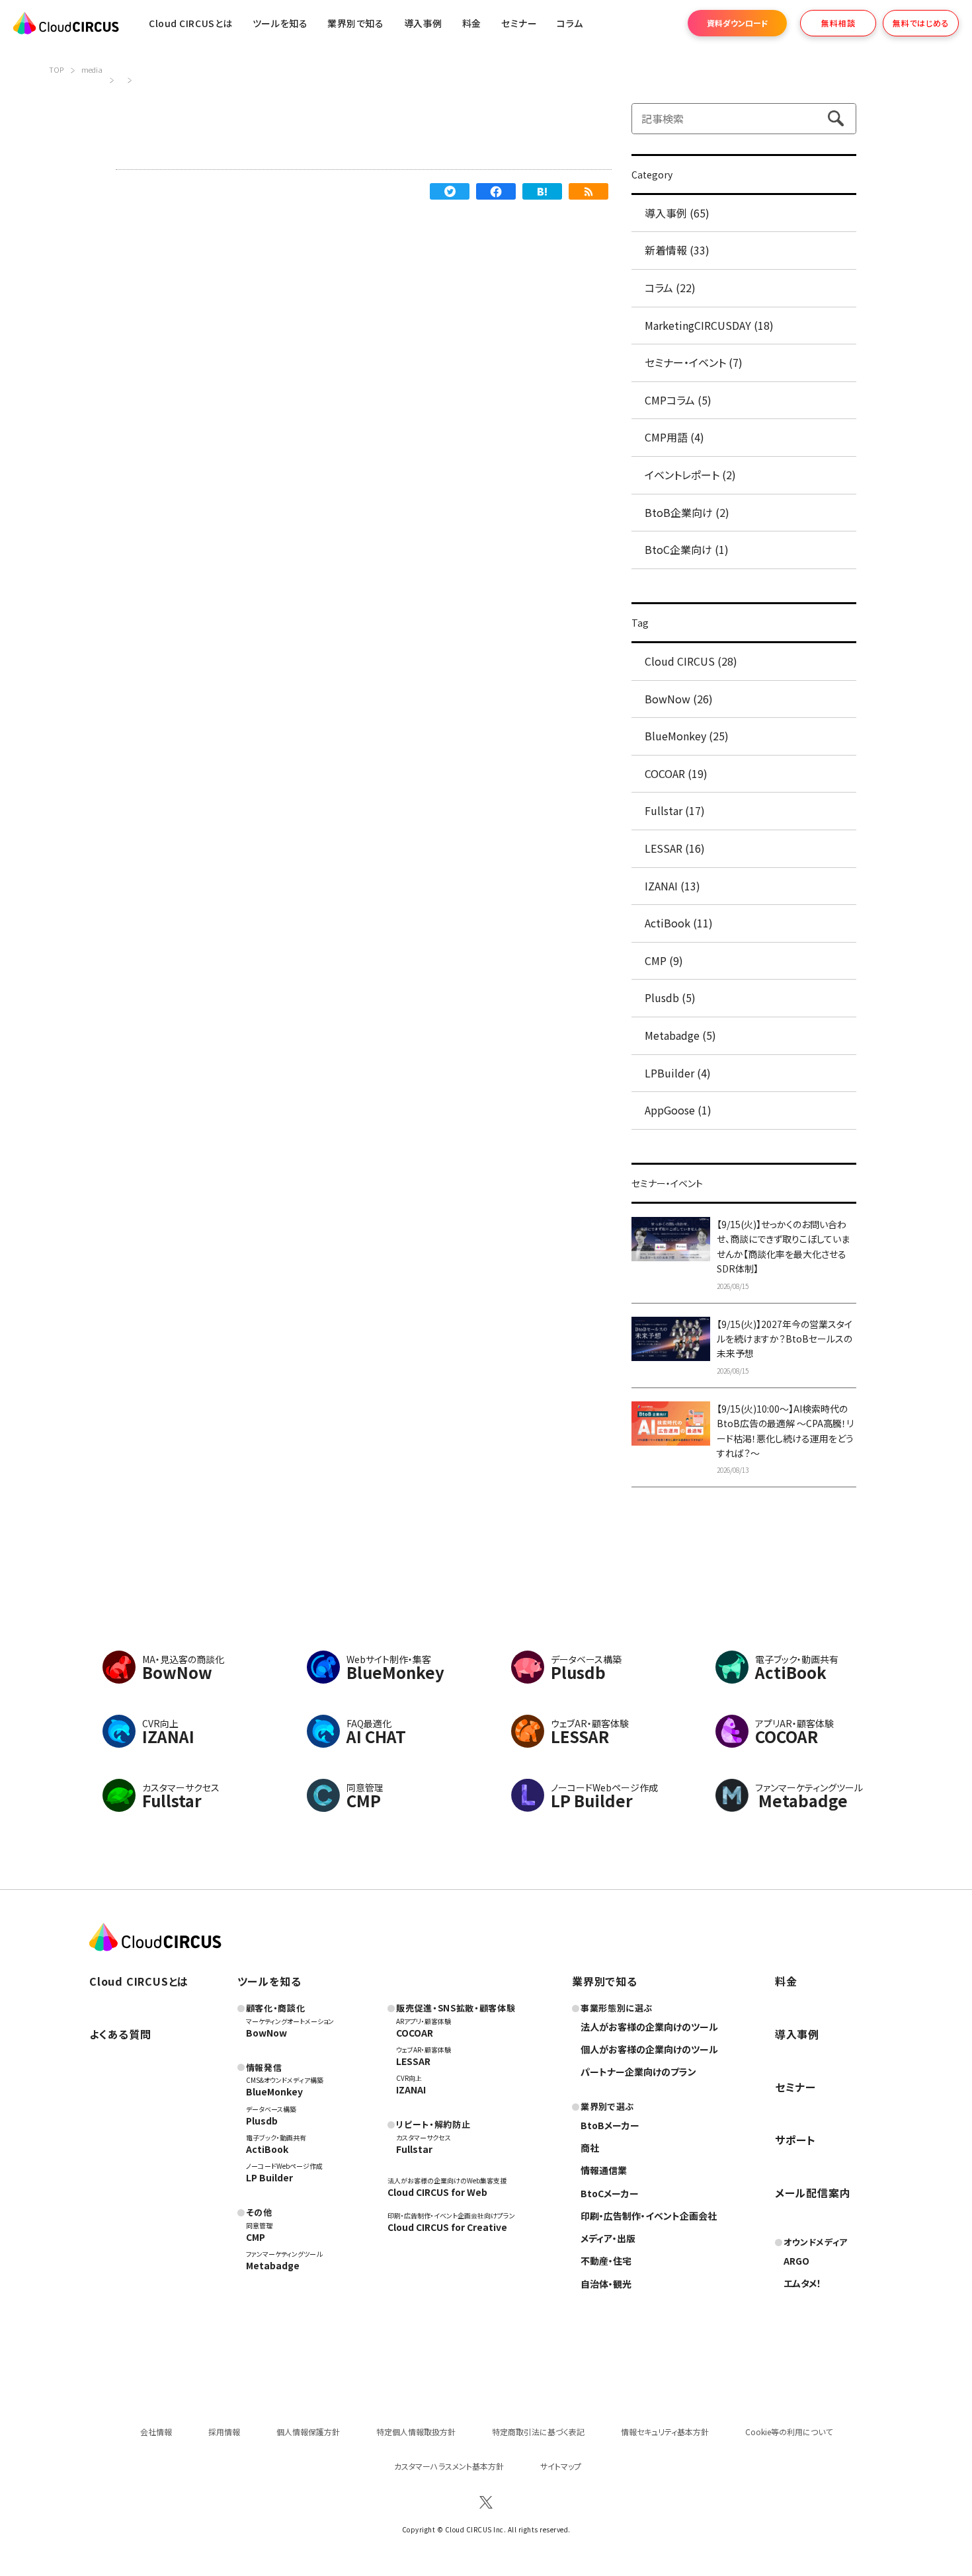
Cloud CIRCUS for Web (437, 2192)
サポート (795, 2140)
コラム (570, 23)
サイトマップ (561, 2466)
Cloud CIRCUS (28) (691, 661)
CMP (256, 2237)
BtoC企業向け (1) (687, 549)
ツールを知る (280, 23)
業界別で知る (355, 23)
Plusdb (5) (670, 997)
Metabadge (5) (680, 1035)
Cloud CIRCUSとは (191, 23)
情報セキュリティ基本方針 (665, 2432)
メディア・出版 (608, 2238)
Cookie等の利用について (789, 2432)
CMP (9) (664, 960)
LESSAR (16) (675, 848)
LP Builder (269, 2177)
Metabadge (273, 2265)
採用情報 (224, 2432)
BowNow (266, 2033)
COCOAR (415, 2033)
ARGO (796, 2261)
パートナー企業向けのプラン (638, 2072)
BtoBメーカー (610, 2125)
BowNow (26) (679, 699)
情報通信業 (604, 2170)
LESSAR (413, 2061)
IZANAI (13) (672, 886)
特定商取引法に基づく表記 (538, 2432)
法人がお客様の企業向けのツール (649, 2027)
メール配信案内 (813, 2193)
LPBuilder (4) (678, 1073)
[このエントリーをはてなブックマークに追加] (542, 191)
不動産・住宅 (606, 2261)
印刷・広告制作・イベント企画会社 (649, 2216)
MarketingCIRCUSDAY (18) (709, 325)
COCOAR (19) (676, 773)
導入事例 (423, 23)
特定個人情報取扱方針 (416, 2432)
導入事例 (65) (677, 213)
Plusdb (262, 2121)
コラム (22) (670, 288)
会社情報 (156, 2432)
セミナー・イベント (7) (694, 362)
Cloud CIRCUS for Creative (447, 2227)
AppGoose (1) (678, 1110)
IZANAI (411, 2089)
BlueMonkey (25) (687, 736)
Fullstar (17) (675, 810)
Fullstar (414, 2149)
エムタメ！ (802, 2283)
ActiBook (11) (679, 923)
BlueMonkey (274, 2091)
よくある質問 (120, 2034)
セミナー (795, 2087)
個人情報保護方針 (308, 2432)
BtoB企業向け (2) (687, 512)
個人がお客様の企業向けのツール (649, 2049)
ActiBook (267, 2149)
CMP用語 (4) (674, 437)
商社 (590, 2148)
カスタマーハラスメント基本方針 (449, 2466)
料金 (472, 23)
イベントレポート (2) (690, 475)
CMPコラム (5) (678, 400)
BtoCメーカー (610, 2193)
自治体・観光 (606, 2284)
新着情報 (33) (677, 250)
